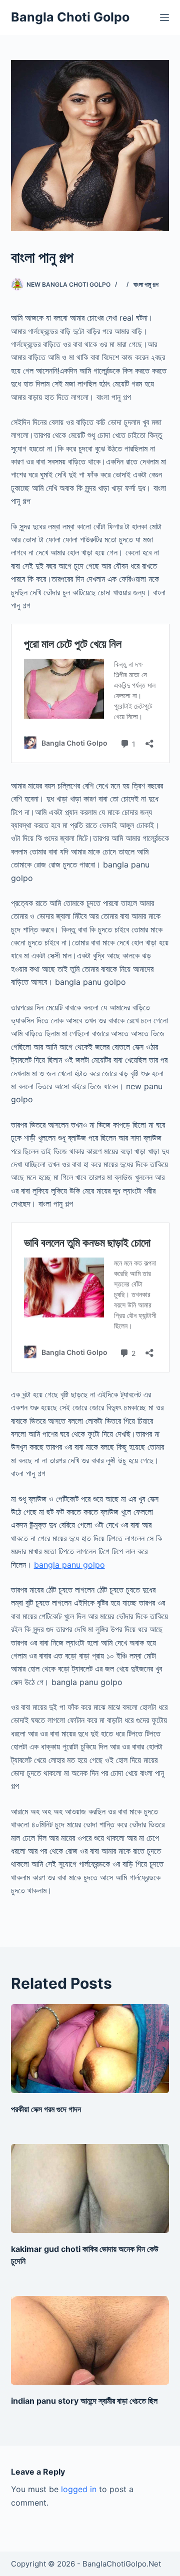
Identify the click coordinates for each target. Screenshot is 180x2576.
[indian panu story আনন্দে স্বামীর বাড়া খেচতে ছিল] (90, 2340)
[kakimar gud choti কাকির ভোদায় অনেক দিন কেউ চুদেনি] (90, 2188)
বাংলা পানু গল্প (146, 284)
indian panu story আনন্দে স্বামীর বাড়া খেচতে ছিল (84, 2401)
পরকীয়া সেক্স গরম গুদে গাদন (46, 2109)
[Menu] (164, 17)
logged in (79, 2489)
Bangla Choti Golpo (70, 17)
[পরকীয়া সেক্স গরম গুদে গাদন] (90, 2049)
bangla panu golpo (69, 1565)
